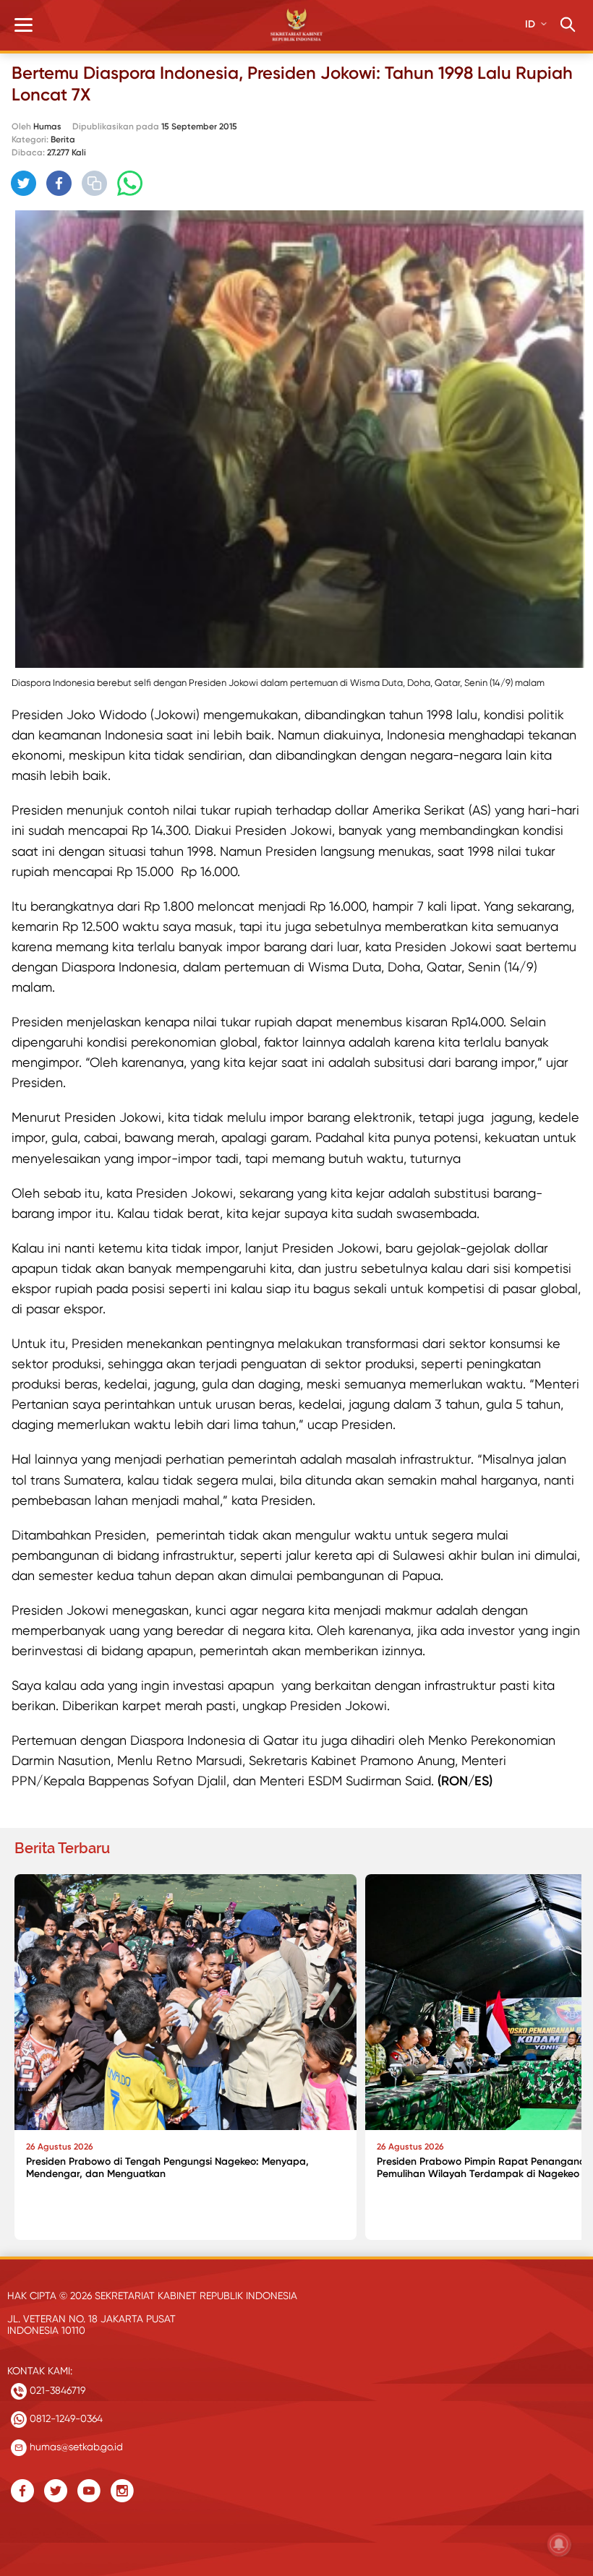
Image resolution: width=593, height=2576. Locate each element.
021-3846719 (56, 2390)
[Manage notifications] (559, 2544)
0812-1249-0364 (65, 2418)
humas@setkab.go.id (75, 2447)
